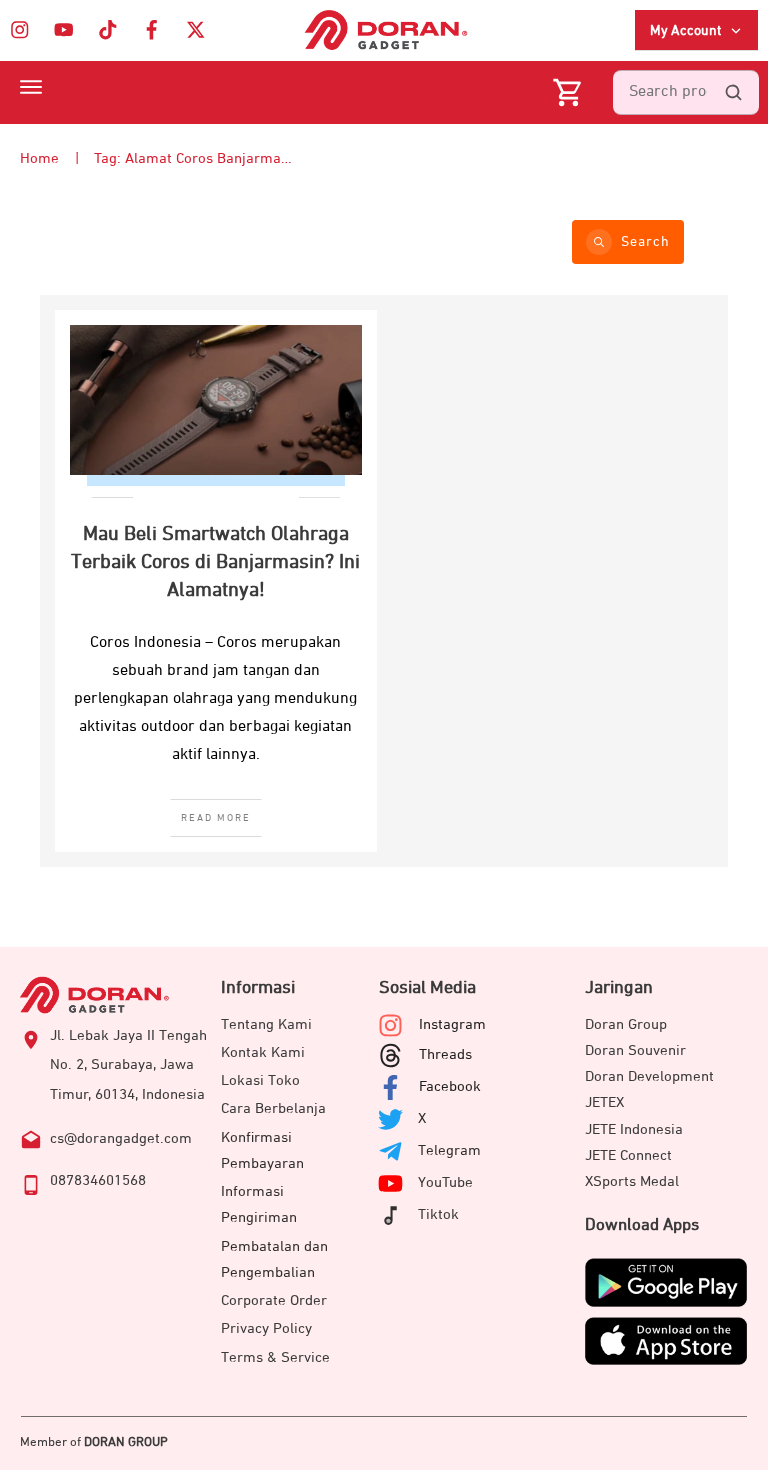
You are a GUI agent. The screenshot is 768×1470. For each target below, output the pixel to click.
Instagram (452, 1024)
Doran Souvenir (635, 1050)
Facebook (450, 1086)
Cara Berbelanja (273, 1108)
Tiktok (438, 1214)
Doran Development (649, 1076)
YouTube (445, 1182)
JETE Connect (628, 1155)
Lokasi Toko (260, 1080)
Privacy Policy (266, 1328)
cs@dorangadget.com (121, 1138)
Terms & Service (275, 1357)
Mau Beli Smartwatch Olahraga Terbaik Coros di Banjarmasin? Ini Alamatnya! (215, 562)
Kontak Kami (263, 1052)
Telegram (449, 1150)
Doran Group (626, 1024)
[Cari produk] (733, 93)
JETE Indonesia (634, 1129)
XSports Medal (632, 1181)
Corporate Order (274, 1300)
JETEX (604, 1102)
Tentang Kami (266, 1024)
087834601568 (98, 1180)
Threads (445, 1054)
